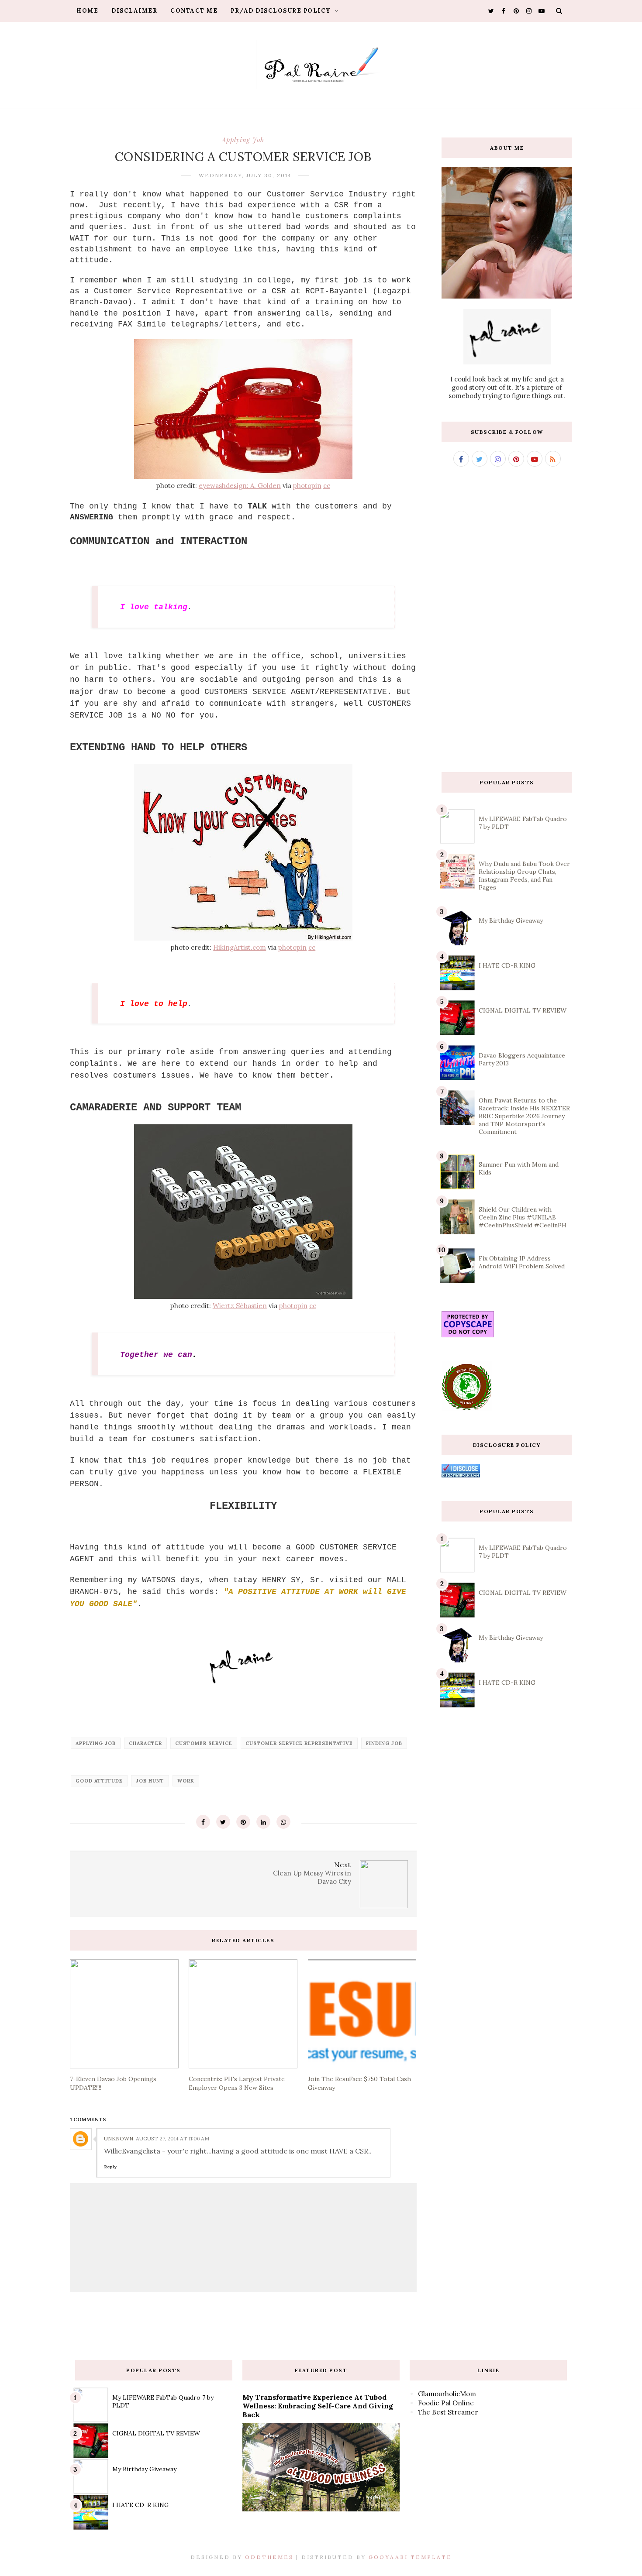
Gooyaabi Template (410, 2557)
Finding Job (384, 1743)
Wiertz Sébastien (240, 1306)
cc (327, 486)
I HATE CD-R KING (507, 965)
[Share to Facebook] (203, 1822)
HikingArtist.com (240, 947)
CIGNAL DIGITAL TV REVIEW (523, 1010)
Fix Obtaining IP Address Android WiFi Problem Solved (522, 1262)
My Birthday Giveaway (511, 920)
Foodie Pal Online (446, 2403)
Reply (110, 2167)
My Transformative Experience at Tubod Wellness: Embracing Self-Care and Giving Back (318, 2406)
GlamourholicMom (447, 2394)
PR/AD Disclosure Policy (281, 11)
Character (145, 1743)
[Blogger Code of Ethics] (467, 1409)
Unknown (119, 2138)
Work (186, 1781)
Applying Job (243, 140)
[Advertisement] (507, 619)
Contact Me (194, 11)
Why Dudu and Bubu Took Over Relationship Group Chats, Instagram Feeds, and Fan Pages (524, 876)
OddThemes (269, 2557)
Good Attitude (99, 1781)
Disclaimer (134, 11)
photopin (307, 486)
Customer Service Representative (299, 1743)
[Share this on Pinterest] (243, 1822)
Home (87, 11)
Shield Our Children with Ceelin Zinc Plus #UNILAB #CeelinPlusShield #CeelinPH (523, 1217)
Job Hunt (150, 1781)
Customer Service (204, 1743)
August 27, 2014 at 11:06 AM (173, 2138)
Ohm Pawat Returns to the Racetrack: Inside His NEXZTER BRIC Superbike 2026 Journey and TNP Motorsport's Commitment (524, 1116)
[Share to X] (223, 1822)
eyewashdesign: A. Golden (240, 486)
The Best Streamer (448, 2412)
